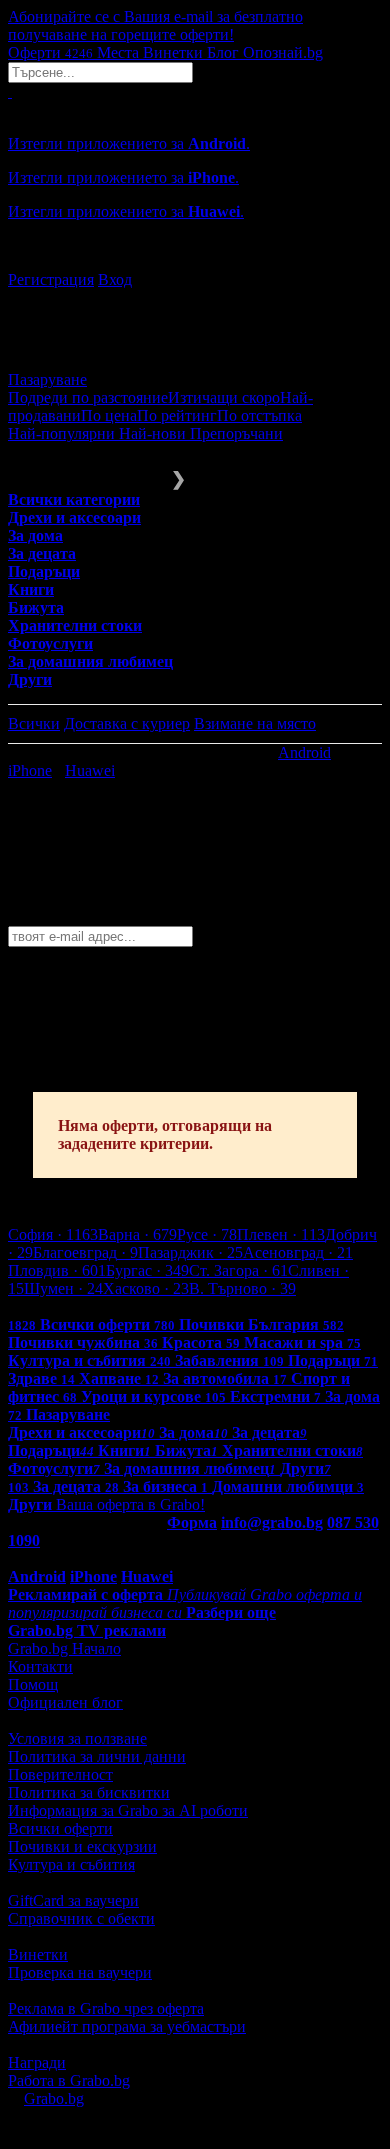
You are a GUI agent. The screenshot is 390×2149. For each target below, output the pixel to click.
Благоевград (85, 1252)
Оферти (50, 52)
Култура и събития (71, 1864)
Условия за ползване (77, 1738)
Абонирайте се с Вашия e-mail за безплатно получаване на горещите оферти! (155, 25)
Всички (34, 723)
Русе (207, 1234)
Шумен (63, 1288)
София (53, 1234)
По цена (109, 415)
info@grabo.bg (272, 1522)
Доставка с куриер (127, 723)
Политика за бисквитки (89, 1792)
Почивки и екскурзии (82, 1846)
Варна (137, 1234)
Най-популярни (63, 433)
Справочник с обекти (81, 1918)
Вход (115, 279)
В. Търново (242, 1288)
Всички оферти (60, 1828)
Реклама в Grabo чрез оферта (106, 2008)
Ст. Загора (238, 1270)
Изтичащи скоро (224, 397)
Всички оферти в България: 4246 (120, 1306)
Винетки (38, 1954)
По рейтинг (177, 415)
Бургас (147, 1270)
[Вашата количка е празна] (10, 91)
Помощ (33, 1684)
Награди (37, 2062)
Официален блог (65, 1702)
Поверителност (60, 1774)
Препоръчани (236, 433)
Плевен (281, 1234)
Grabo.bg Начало (64, 1648)
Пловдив (57, 1270)
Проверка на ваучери (80, 1972)
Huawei (90, 770)
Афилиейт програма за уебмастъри (127, 2026)
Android (304, 752)
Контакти (40, 1666)
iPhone (30, 770)
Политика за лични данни (97, 1756)
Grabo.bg (54, 2098)
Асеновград (298, 1252)
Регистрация (51, 279)
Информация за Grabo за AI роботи (128, 1810)
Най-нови (154, 433)
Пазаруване (47, 379)
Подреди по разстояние (88, 397)
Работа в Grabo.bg (69, 2080)
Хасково (146, 1288)
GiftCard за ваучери (73, 1900)
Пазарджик (190, 1252)
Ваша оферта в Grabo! (130, 1504)
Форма (192, 1522)
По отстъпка (259, 415)
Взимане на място (255, 723)
